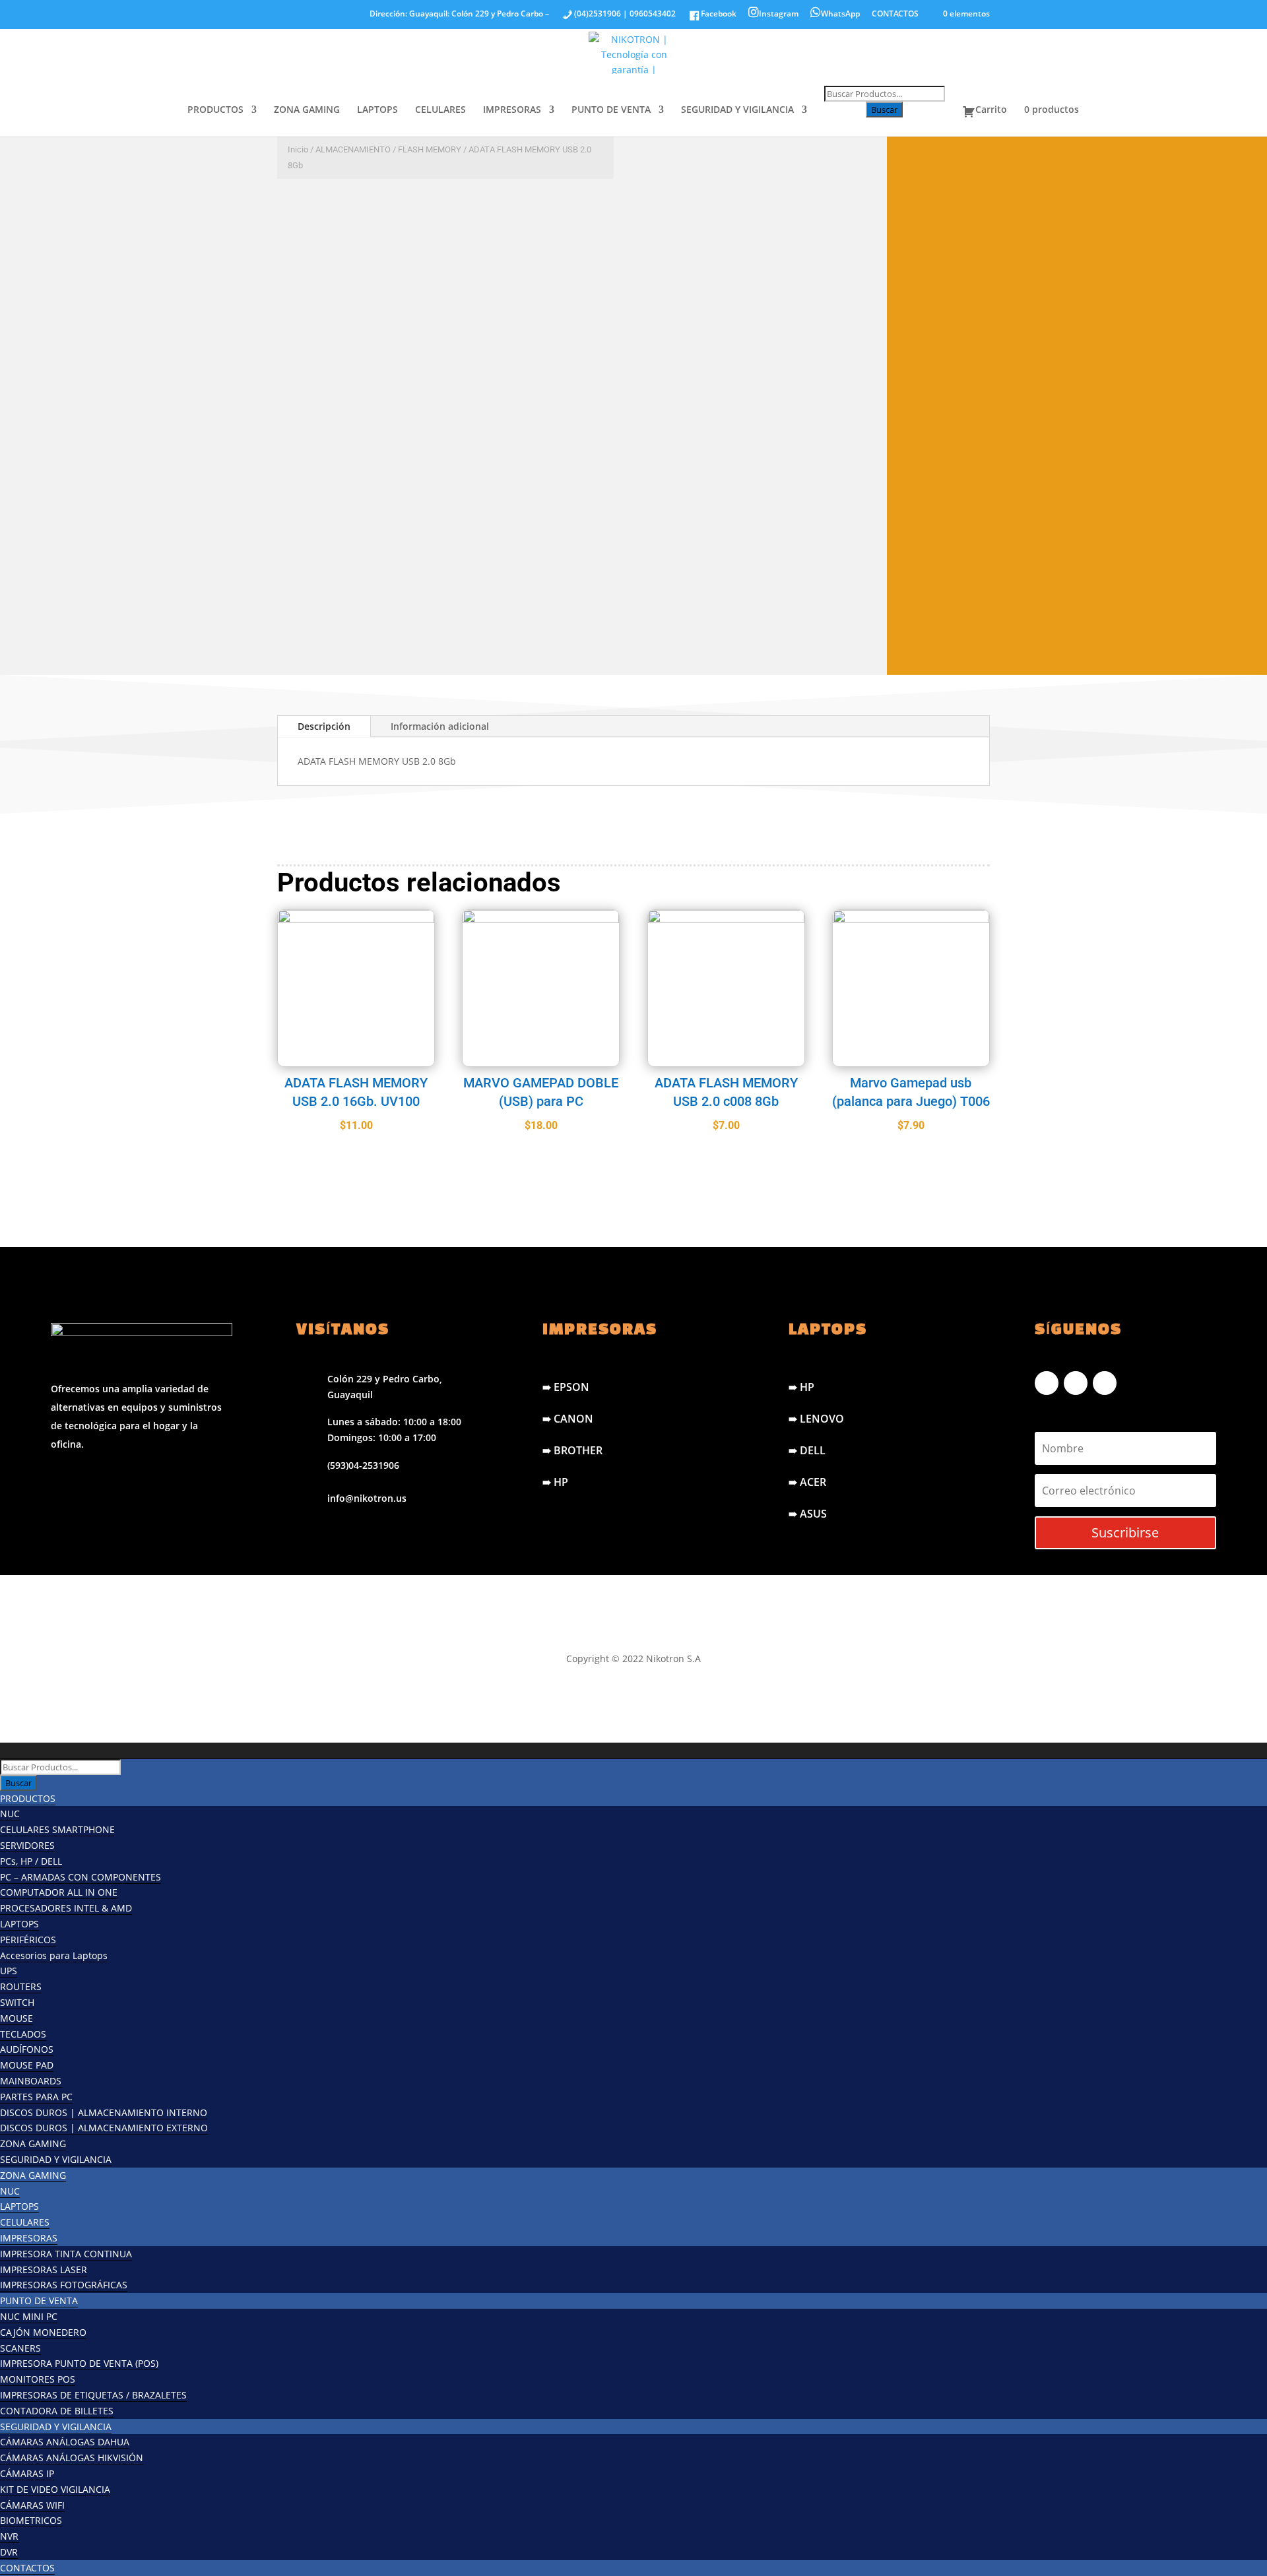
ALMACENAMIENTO (353, 149)
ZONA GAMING (307, 110)
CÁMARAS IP (27, 2473)
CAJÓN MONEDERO (43, 2332)
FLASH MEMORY (430, 149)
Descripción (324, 726)
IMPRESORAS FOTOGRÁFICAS (64, 2285)
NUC (10, 1814)
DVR (9, 2552)
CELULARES (440, 110)
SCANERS (20, 2348)
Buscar (884, 110)
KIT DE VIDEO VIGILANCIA (55, 2489)
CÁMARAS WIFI (32, 2505)
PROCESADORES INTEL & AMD (66, 1908)
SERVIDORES (27, 1845)
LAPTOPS (377, 110)
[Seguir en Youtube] (1105, 1383)
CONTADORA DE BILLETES (57, 2411)
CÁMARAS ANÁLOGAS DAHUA (65, 2442)
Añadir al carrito (406, 635)
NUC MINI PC (29, 2316)
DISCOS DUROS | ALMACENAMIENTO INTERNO (104, 2112)
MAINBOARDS (31, 2081)
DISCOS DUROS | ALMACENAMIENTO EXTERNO (104, 2128)
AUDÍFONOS (27, 2049)
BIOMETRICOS (31, 2520)
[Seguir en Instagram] (1076, 1383)
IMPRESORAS (512, 110)
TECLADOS (23, 2034)
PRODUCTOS (215, 110)
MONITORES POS (38, 2379)
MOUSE (16, 2018)
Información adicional (440, 726)
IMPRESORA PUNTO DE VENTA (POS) (79, 2363)
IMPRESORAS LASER (44, 2270)
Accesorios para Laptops (54, 1955)
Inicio (298, 149)
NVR (9, 2536)
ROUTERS (21, 1986)
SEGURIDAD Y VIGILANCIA (737, 110)
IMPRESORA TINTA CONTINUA (66, 2254)
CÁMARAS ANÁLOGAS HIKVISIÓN (72, 2458)
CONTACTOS (895, 15)
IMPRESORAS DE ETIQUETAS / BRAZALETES (93, 2395)
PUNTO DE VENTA (611, 110)
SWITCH (17, 2002)
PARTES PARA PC (36, 2097)
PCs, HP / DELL (31, 1861)
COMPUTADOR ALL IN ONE (59, 1892)
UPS (9, 1971)
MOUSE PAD (27, 2065)
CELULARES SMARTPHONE (57, 1829)
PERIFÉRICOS (28, 1940)
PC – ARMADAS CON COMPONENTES (81, 1877)
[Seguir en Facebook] (1047, 1383)
